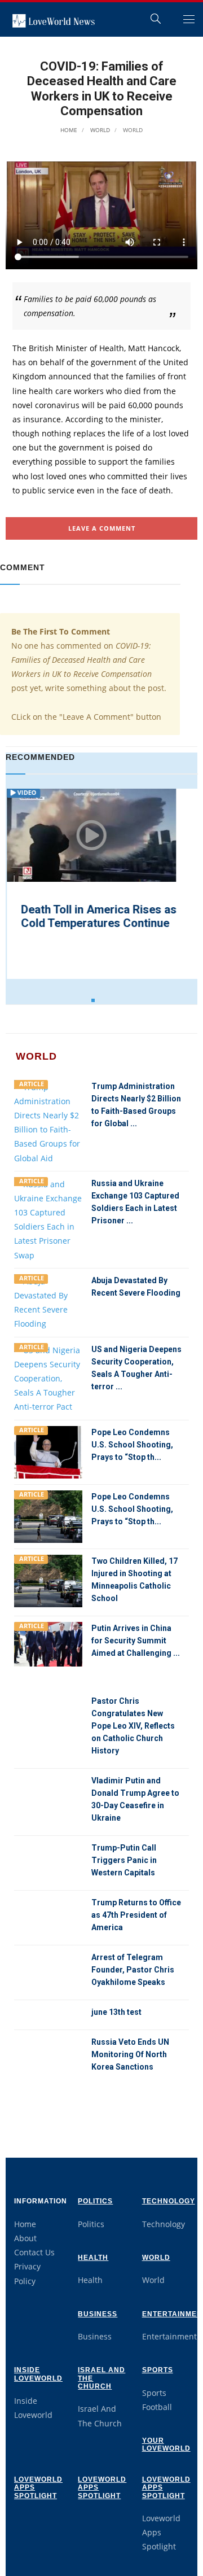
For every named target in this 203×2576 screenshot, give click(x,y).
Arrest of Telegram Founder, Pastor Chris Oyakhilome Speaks (133, 1970)
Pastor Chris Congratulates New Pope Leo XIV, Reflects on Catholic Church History (133, 1726)
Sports (158, 2370)
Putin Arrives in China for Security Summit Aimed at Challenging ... (136, 1641)
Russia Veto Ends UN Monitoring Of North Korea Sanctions (130, 2054)
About (25, 2238)
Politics (95, 2201)
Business (98, 2314)
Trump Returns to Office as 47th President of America (136, 1915)
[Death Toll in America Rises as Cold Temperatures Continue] (90, 835)
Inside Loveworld (38, 2374)
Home (69, 130)
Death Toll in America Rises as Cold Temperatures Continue (98, 916)
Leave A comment (102, 528)
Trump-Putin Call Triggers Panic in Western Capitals (124, 1860)
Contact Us (34, 2252)
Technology (169, 2201)
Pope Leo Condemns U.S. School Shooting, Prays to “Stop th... (132, 1445)
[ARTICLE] (48, 1121)
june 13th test (116, 2012)
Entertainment (169, 2336)
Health (93, 2258)
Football (157, 2407)
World (99, 130)
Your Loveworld (166, 2444)
